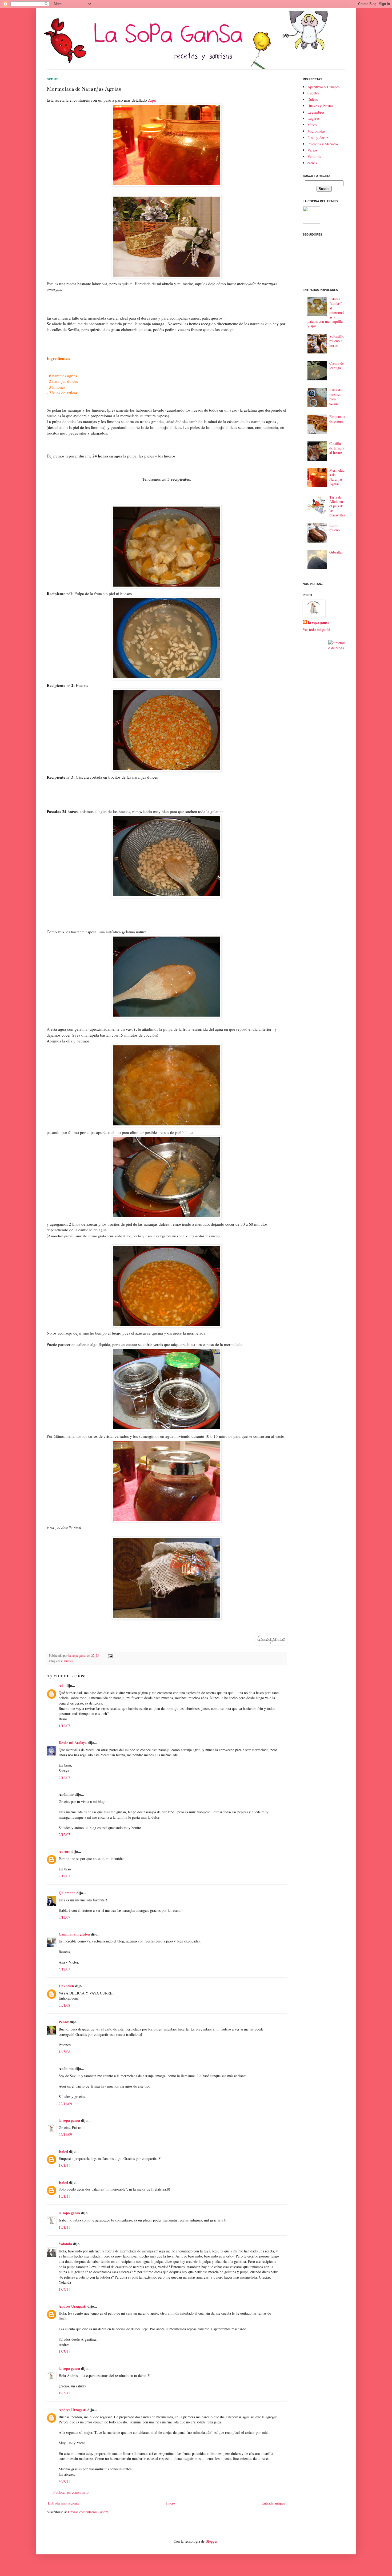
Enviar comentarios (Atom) (89, 2512)
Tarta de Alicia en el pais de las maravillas (337, 506)
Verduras (314, 156)
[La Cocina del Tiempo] (311, 222)
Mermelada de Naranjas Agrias (337, 477)
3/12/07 (64, 1917)
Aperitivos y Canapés (323, 87)
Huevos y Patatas (320, 106)
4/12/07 (64, 1969)
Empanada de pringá (337, 419)
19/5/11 (64, 2393)
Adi (62, 1685)
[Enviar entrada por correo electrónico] (110, 1656)
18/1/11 (64, 2165)
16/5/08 (64, 2052)
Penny (64, 2022)
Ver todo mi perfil (316, 629)
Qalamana (67, 1893)
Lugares (313, 118)
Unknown (66, 1986)
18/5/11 (64, 2352)
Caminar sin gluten (74, 1934)
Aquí (152, 100)
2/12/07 (64, 1778)
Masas (312, 125)
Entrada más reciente (64, 2503)
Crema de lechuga (337, 365)
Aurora (65, 1851)
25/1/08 (64, 2005)
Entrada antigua (273, 2503)
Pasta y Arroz (318, 138)
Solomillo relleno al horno (337, 341)
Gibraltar (336, 552)
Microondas (316, 131)
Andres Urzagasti (73, 2306)
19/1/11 (64, 2196)
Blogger (211, 2541)
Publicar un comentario (71, 2492)
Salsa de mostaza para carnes (335, 397)
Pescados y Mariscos (323, 144)
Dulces (69, 1661)
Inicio (171, 2503)
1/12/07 (64, 1726)
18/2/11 (64, 2289)
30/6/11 (64, 2481)
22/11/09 (65, 2104)
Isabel (63, 2151)
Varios (312, 150)
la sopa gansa (69, 2120)
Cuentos (313, 93)
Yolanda (65, 2244)
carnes (312, 163)
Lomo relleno (335, 528)
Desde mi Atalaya (73, 1743)
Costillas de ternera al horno (337, 448)
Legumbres (316, 112)
